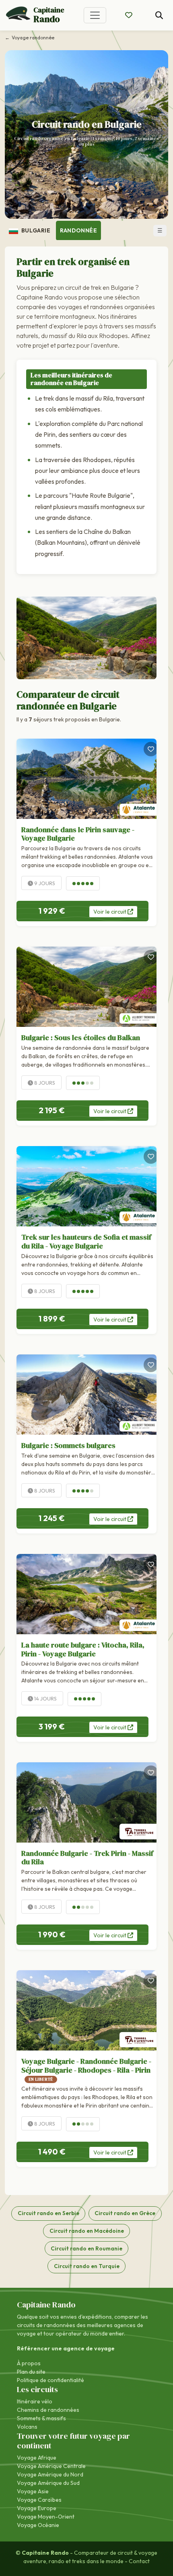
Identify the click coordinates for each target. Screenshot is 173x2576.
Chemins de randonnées (48, 2410)
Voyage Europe (37, 2508)
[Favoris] (151, 749)
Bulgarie (35, 230)
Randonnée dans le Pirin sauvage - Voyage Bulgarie (78, 834)
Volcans (27, 2427)
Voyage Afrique (37, 2458)
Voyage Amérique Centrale (51, 2466)
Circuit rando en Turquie (87, 2266)
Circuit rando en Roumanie (86, 2248)
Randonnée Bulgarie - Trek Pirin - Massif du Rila (87, 1858)
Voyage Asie (33, 2491)
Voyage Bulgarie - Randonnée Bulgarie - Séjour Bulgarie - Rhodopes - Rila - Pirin (86, 2069)
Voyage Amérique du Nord (50, 2474)
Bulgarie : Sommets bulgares (68, 1445)
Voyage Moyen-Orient (46, 2517)
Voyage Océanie (38, 2525)
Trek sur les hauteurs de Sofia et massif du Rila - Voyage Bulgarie (86, 1241)
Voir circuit (110, 912)
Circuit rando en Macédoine (87, 2231)
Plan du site (31, 2372)
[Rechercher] (159, 15)
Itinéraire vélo (35, 2401)
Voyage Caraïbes (39, 2500)
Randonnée (78, 230)
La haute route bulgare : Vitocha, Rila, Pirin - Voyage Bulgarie (83, 1649)
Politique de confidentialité (50, 2380)
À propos (29, 2363)
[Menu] (95, 15)
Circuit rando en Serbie (48, 2213)
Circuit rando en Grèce (125, 2213)
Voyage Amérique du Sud (48, 2483)
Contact (139, 2561)
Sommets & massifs (41, 2418)
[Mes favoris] (129, 15)
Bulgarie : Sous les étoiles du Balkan (81, 1038)
